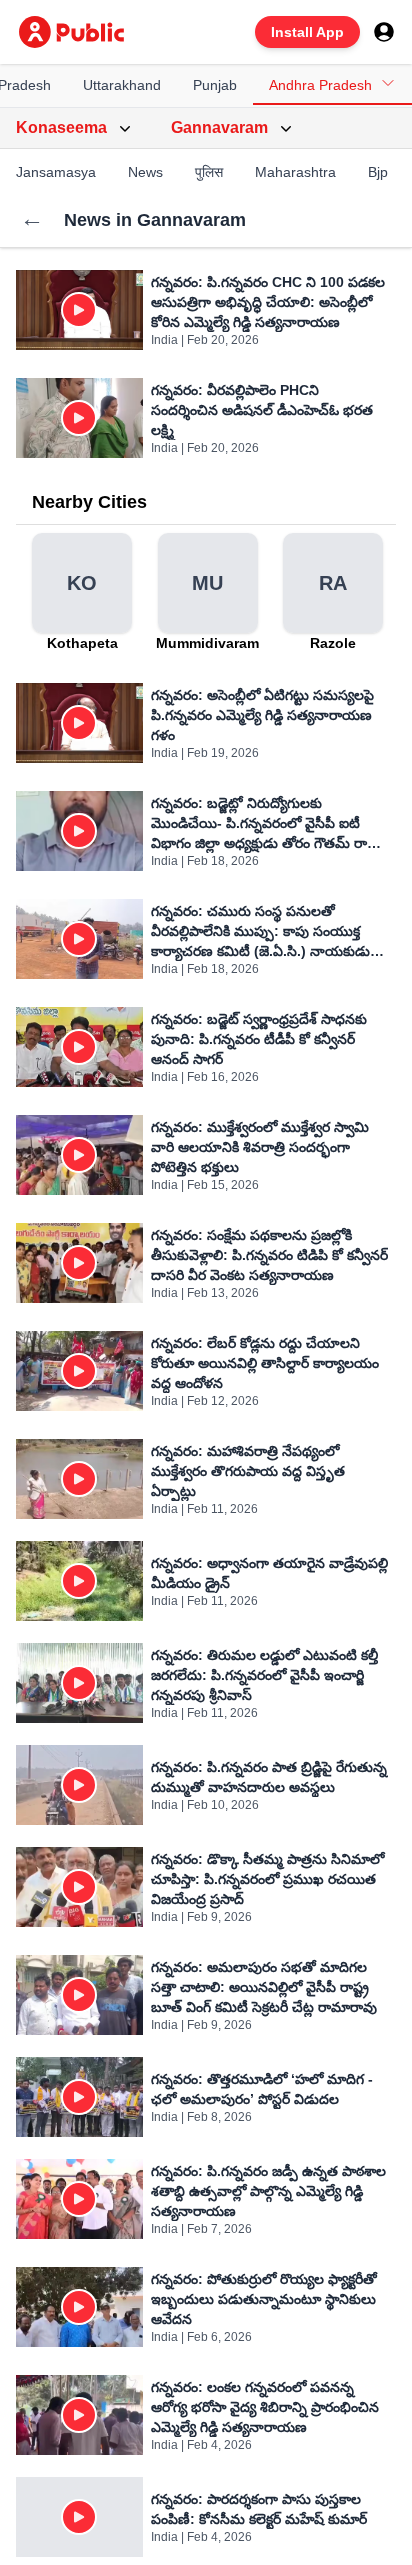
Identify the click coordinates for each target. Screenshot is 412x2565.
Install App (307, 32)
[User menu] (384, 32)
